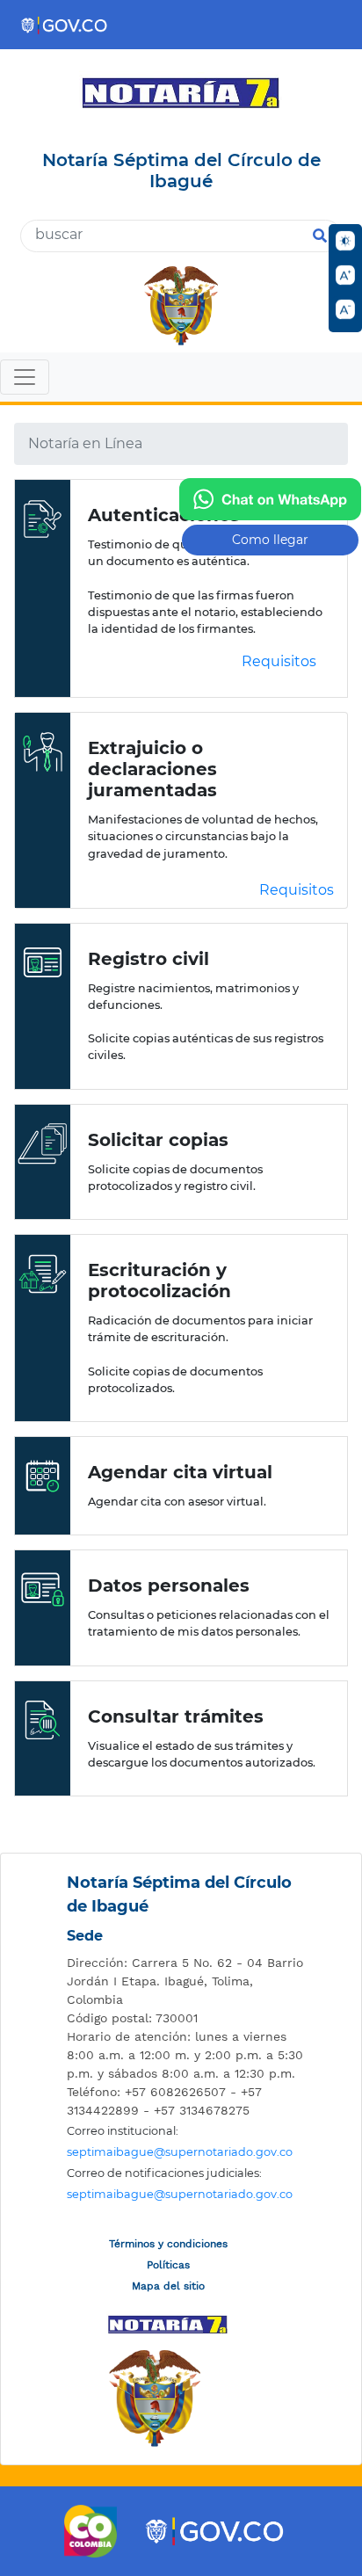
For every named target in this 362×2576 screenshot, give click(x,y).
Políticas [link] (168, 2265)
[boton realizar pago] (270, 499)
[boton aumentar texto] (345, 275)
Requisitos (279, 661)
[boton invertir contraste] (345, 241)
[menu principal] (181, 379)
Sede (85, 1936)
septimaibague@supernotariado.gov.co (180, 2152)
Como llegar (270, 540)
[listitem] (185, 1981)
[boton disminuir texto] (345, 309)
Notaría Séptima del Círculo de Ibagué (179, 1894)
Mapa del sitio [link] (168, 2286)
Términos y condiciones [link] (168, 2244)
